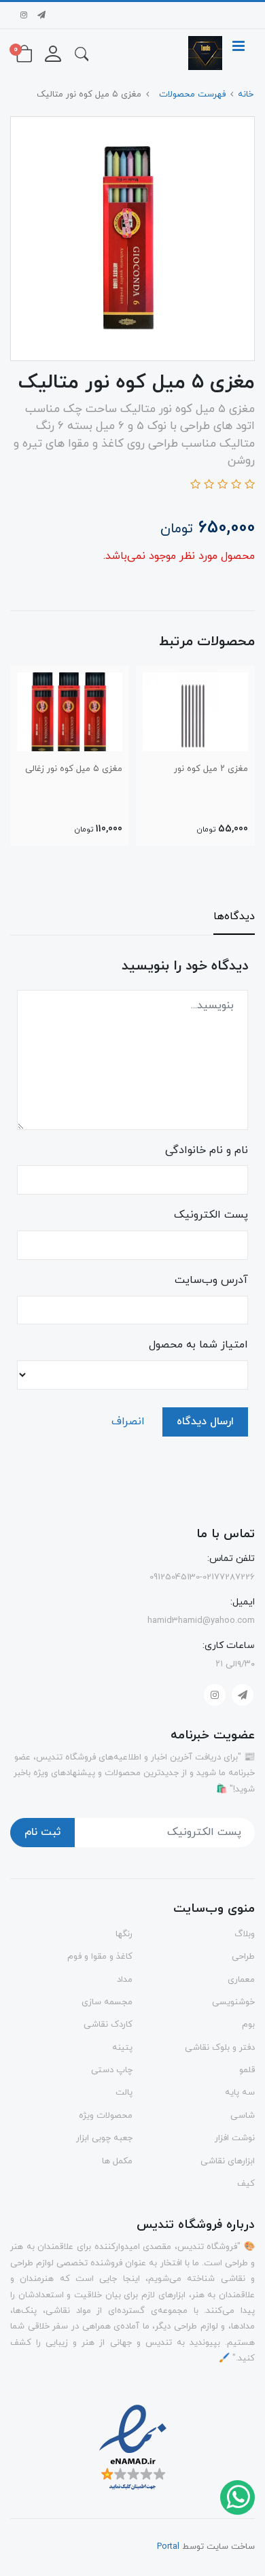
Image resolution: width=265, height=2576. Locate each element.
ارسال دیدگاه (205, 1422)
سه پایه (240, 2093)
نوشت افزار (235, 2138)
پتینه (122, 2048)
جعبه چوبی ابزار (104, 2138)
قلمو (247, 2070)
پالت (124, 2093)
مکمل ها (117, 2161)
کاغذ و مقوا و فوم (100, 1957)
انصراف (128, 1422)
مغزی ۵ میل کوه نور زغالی (74, 769)
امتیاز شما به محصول (198, 1345)
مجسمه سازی (107, 2002)
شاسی (243, 2116)
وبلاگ (245, 1934)
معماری (241, 1980)
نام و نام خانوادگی (207, 1150)
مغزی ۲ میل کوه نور (211, 769)
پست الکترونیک (211, 1215)
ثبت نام (42, 1832)
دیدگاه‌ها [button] (234, 916)
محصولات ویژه (106, 2116)
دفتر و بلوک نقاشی (220, 2048)
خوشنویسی (233, 2002)
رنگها (124, 1934)
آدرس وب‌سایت (211, 1280)
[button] (82, 53)
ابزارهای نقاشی (228, 2161)
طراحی (243, 1957)
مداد (125, 1980)
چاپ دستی (112, 2070)
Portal (168, 2547)
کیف (246, 2184)
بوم (248, 2025)
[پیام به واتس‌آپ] (237, 2496)
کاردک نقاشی (108, 2025)
